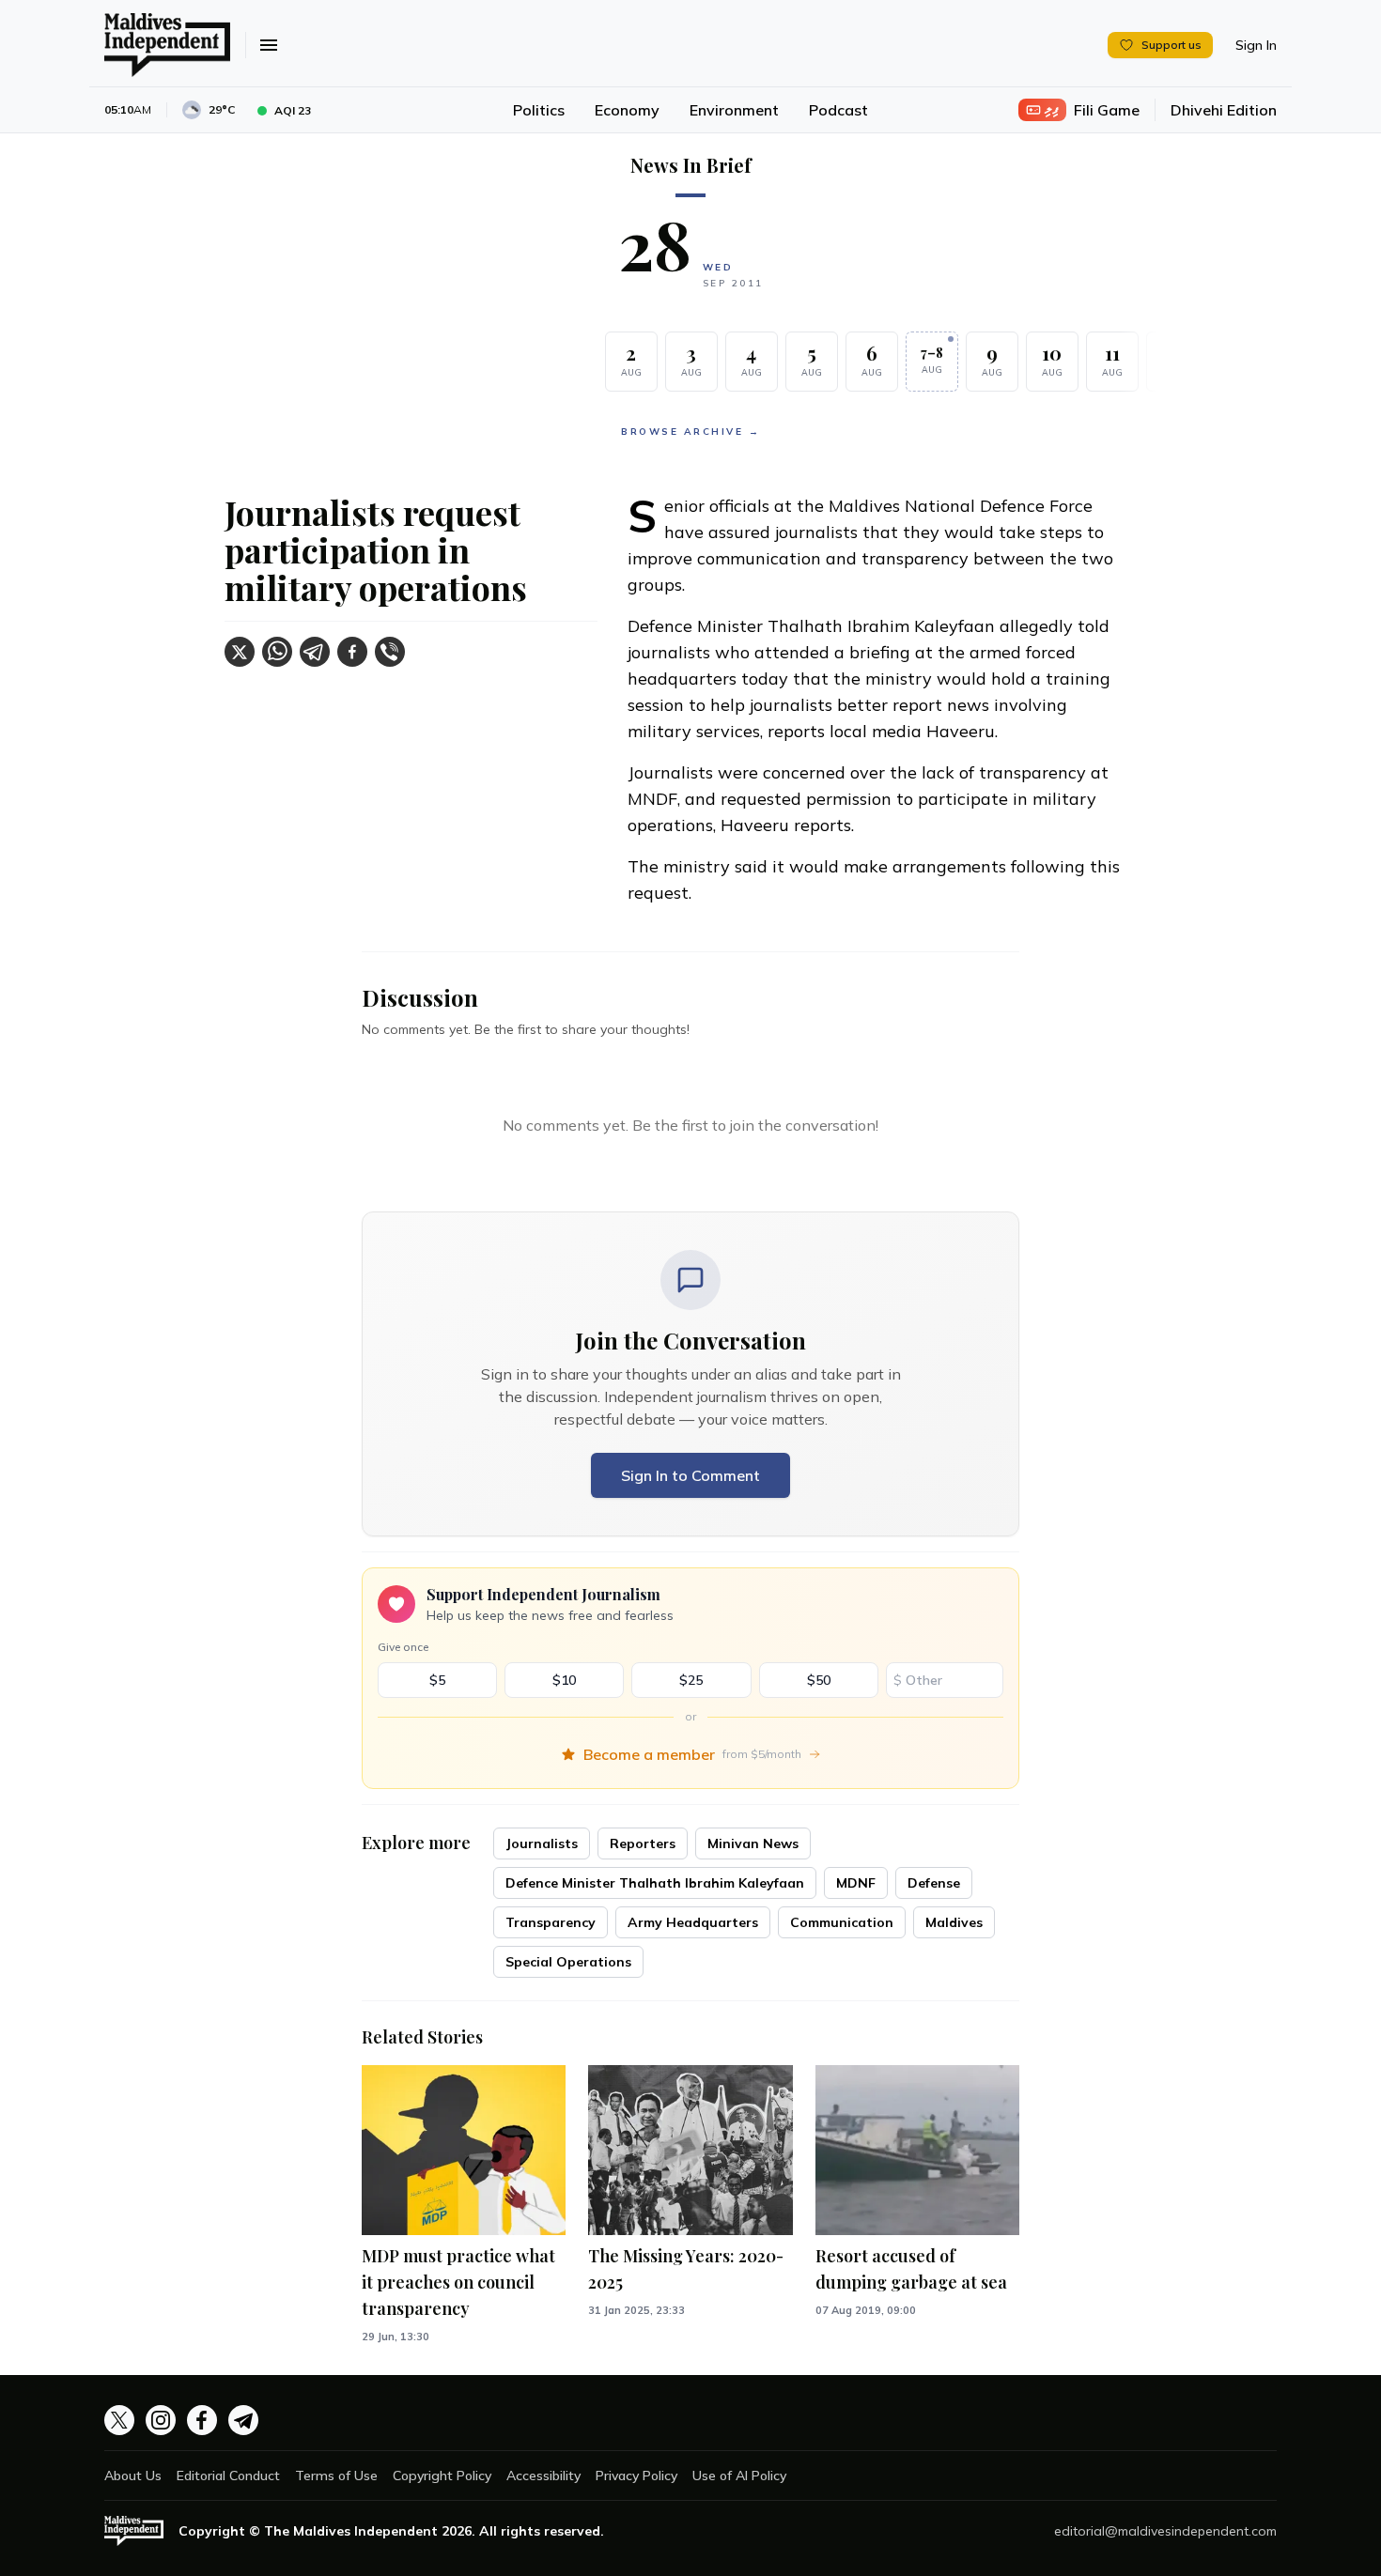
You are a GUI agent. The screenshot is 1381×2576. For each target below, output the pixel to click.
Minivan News (753, 1843)
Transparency (551, 1922)
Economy (627, 110)
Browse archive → (690, 432)
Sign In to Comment (690, 1475)
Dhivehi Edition (1224, 110)
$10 (564, 1680)
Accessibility (543, 2476)
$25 (691, 1680)
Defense (934, 1883)
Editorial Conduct (228, 2476)
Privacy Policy (636, 2476)
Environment (734, 110)
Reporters (643, 1843)
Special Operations (568, 1962)
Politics (539, 110)
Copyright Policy (442, 2476)
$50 (819, 1680)
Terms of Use (336, 2476)
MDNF (856, 1883)
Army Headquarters (693, 1922)
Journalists (542, 1843)
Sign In (1256, 45)
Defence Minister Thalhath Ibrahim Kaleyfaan (655, 1883)
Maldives (954, 1922)
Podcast (838, 110)
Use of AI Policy (739, 2476)
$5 (437, 1680)
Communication (842, 1922)
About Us (133, 2476)
